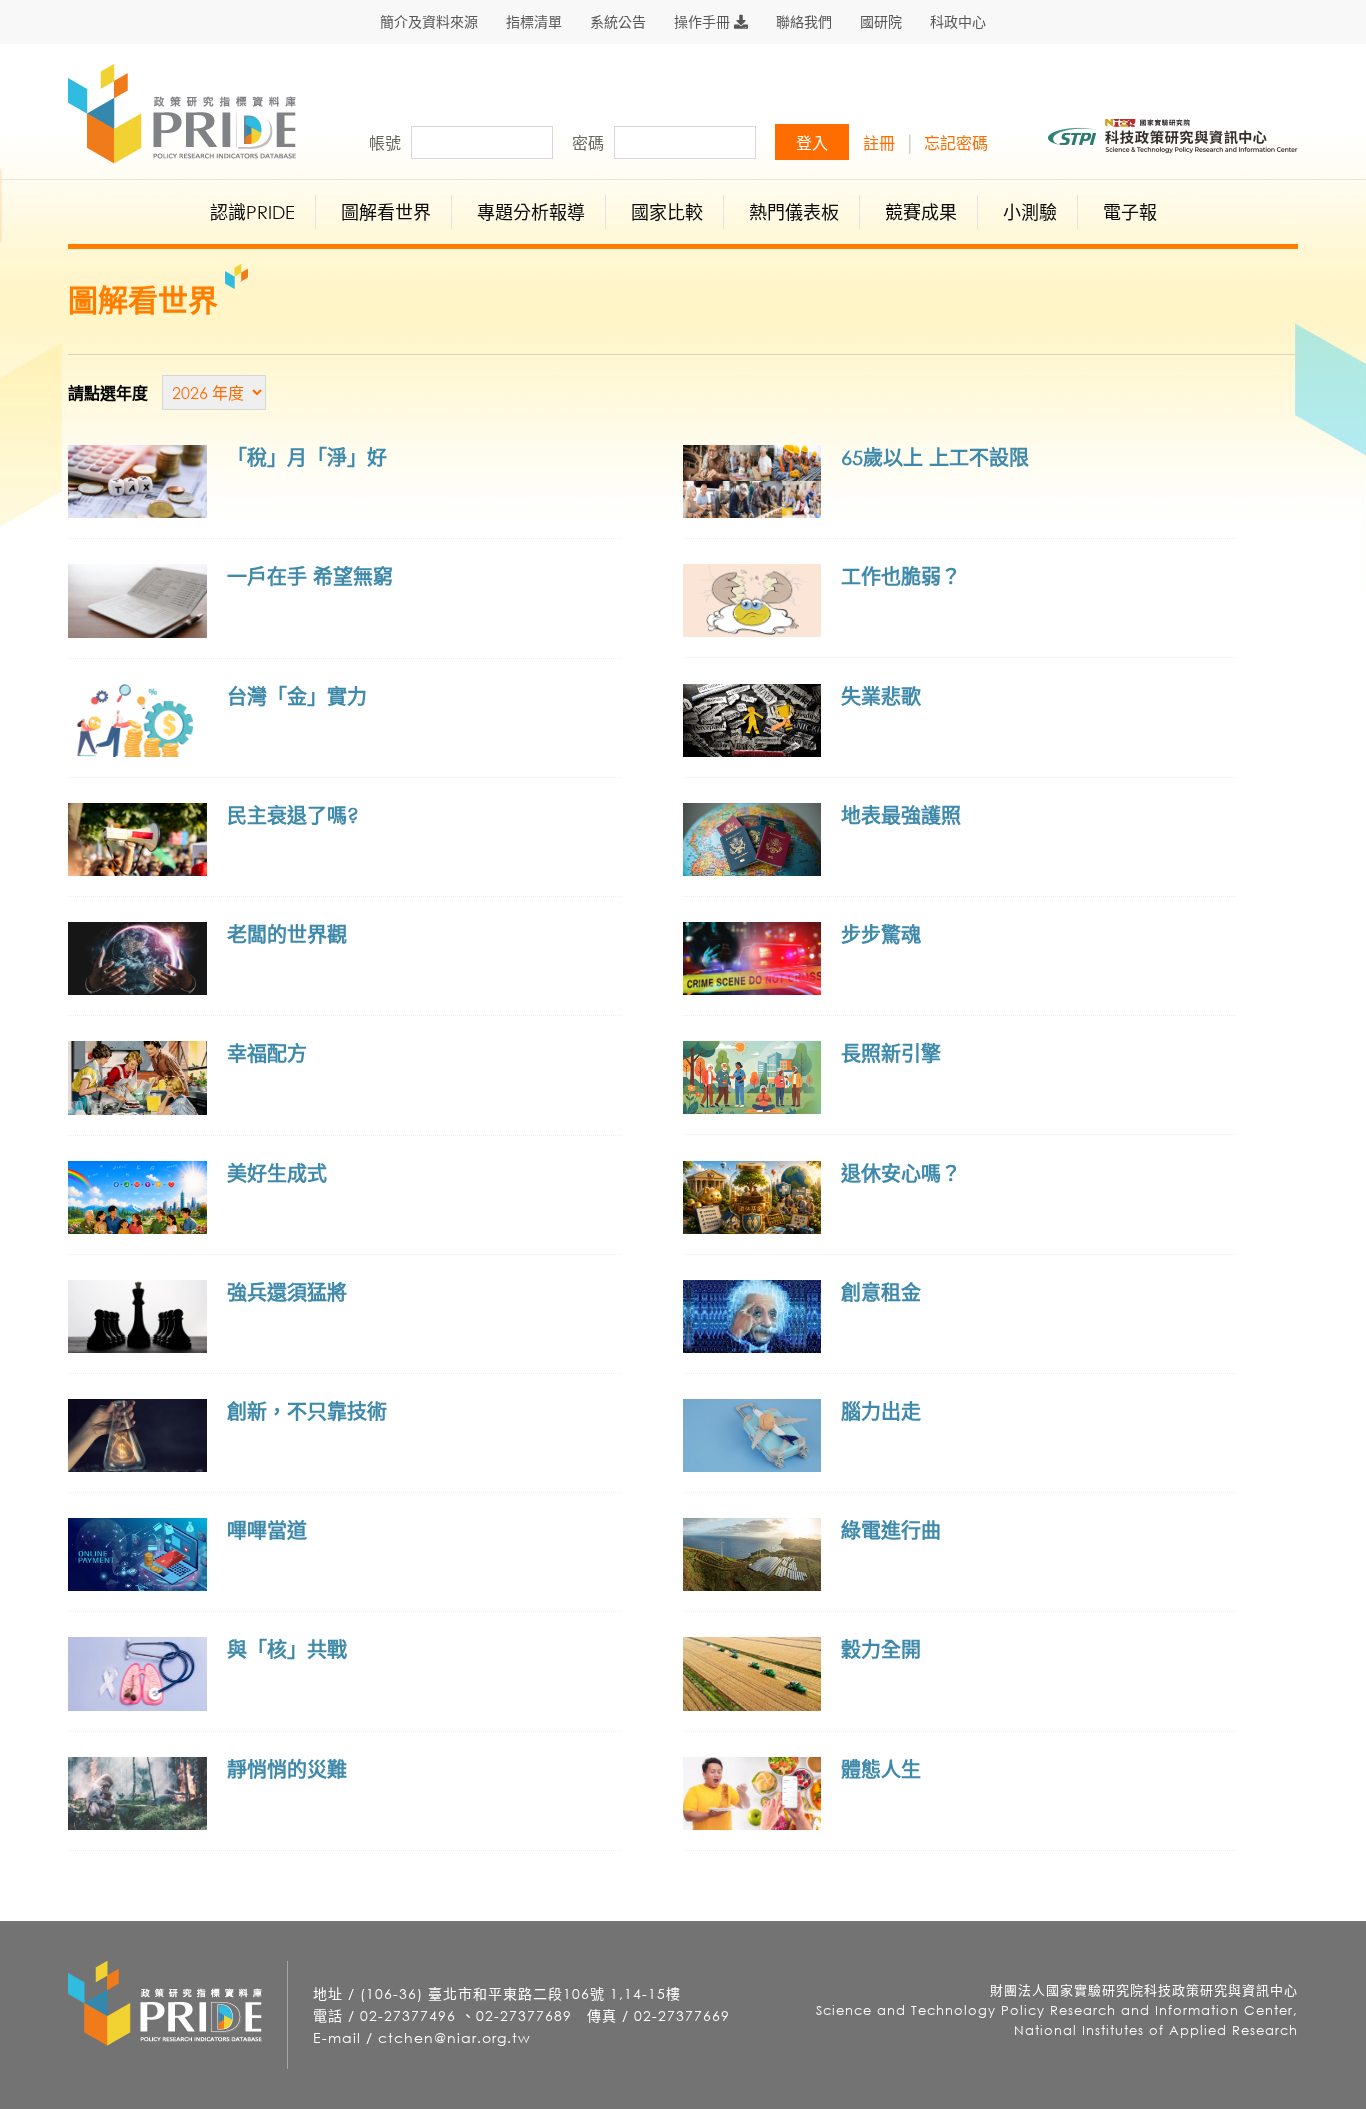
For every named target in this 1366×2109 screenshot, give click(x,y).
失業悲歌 (881, 696)
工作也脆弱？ (901, 576)
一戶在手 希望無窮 (310, 576)
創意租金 (881, 1292)
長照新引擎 (891, 1053)
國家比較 (667, 212)
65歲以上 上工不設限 (935, 457)
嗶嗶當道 (267, 1530)
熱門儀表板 (794, 212)
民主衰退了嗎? (293, 815)
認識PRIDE (252, 212)
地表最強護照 (901, 815)
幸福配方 (267, 1053)
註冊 (879, 143)
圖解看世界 (386, 212)
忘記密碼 (956, 143)
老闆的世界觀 (287, 934)
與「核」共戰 (287, 1649)
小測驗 (1030, 212)
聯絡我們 (804, 22)
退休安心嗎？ (901, 1173)
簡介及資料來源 (429, 22)
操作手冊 (704, 22)
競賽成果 (921, 212)
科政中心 (958, 22)
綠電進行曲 (891, 1530)
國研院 (881, 22)
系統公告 (618, 22)
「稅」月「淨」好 (307, 457)
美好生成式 (277, 1173)
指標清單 (534, 22)
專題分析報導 (531, 212)
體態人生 (881, 1769)
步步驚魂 (881, 934)
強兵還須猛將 (287, 1292)
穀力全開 (881, 1649)
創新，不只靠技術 (307, 1411)
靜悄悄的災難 (287, 1769)
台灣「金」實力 (297, 696)
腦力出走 (881, 1411)
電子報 (1130, 212)
